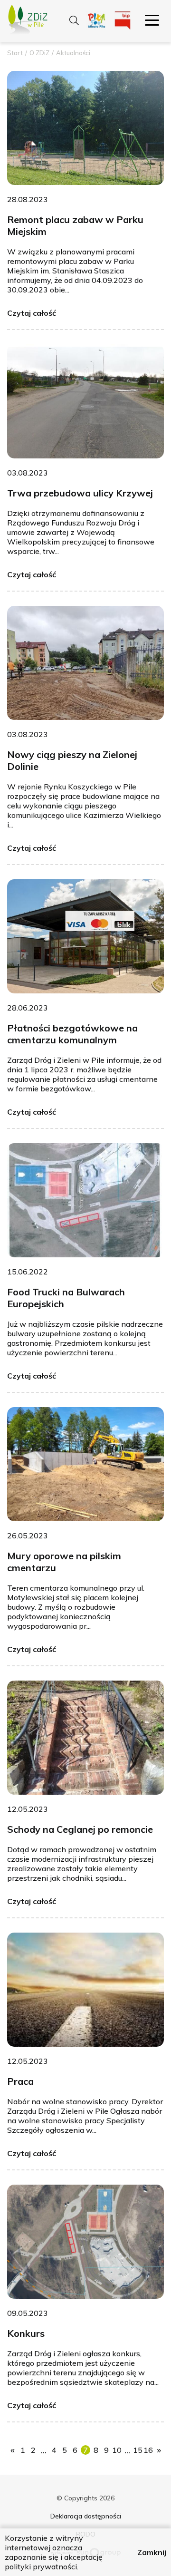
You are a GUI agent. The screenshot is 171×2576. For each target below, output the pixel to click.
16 (148, 2450)
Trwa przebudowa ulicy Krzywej (80, 493)
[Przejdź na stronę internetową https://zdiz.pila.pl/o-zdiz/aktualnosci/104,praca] (85, 1990)
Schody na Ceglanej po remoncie (80, 1829)
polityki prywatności (41, 2566)
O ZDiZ (39, 53)
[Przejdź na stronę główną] (24, 22)
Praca (20, 2081)
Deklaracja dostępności (86, 2516)
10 (117, 2450)
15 (138, 2450)
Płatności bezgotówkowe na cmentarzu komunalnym (72, 1034)
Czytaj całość (32, 313)
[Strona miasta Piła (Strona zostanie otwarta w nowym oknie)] (97, 21)
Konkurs (26, 2333)
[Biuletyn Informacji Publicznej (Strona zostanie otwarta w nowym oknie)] (123, 21)
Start (15, 53)
